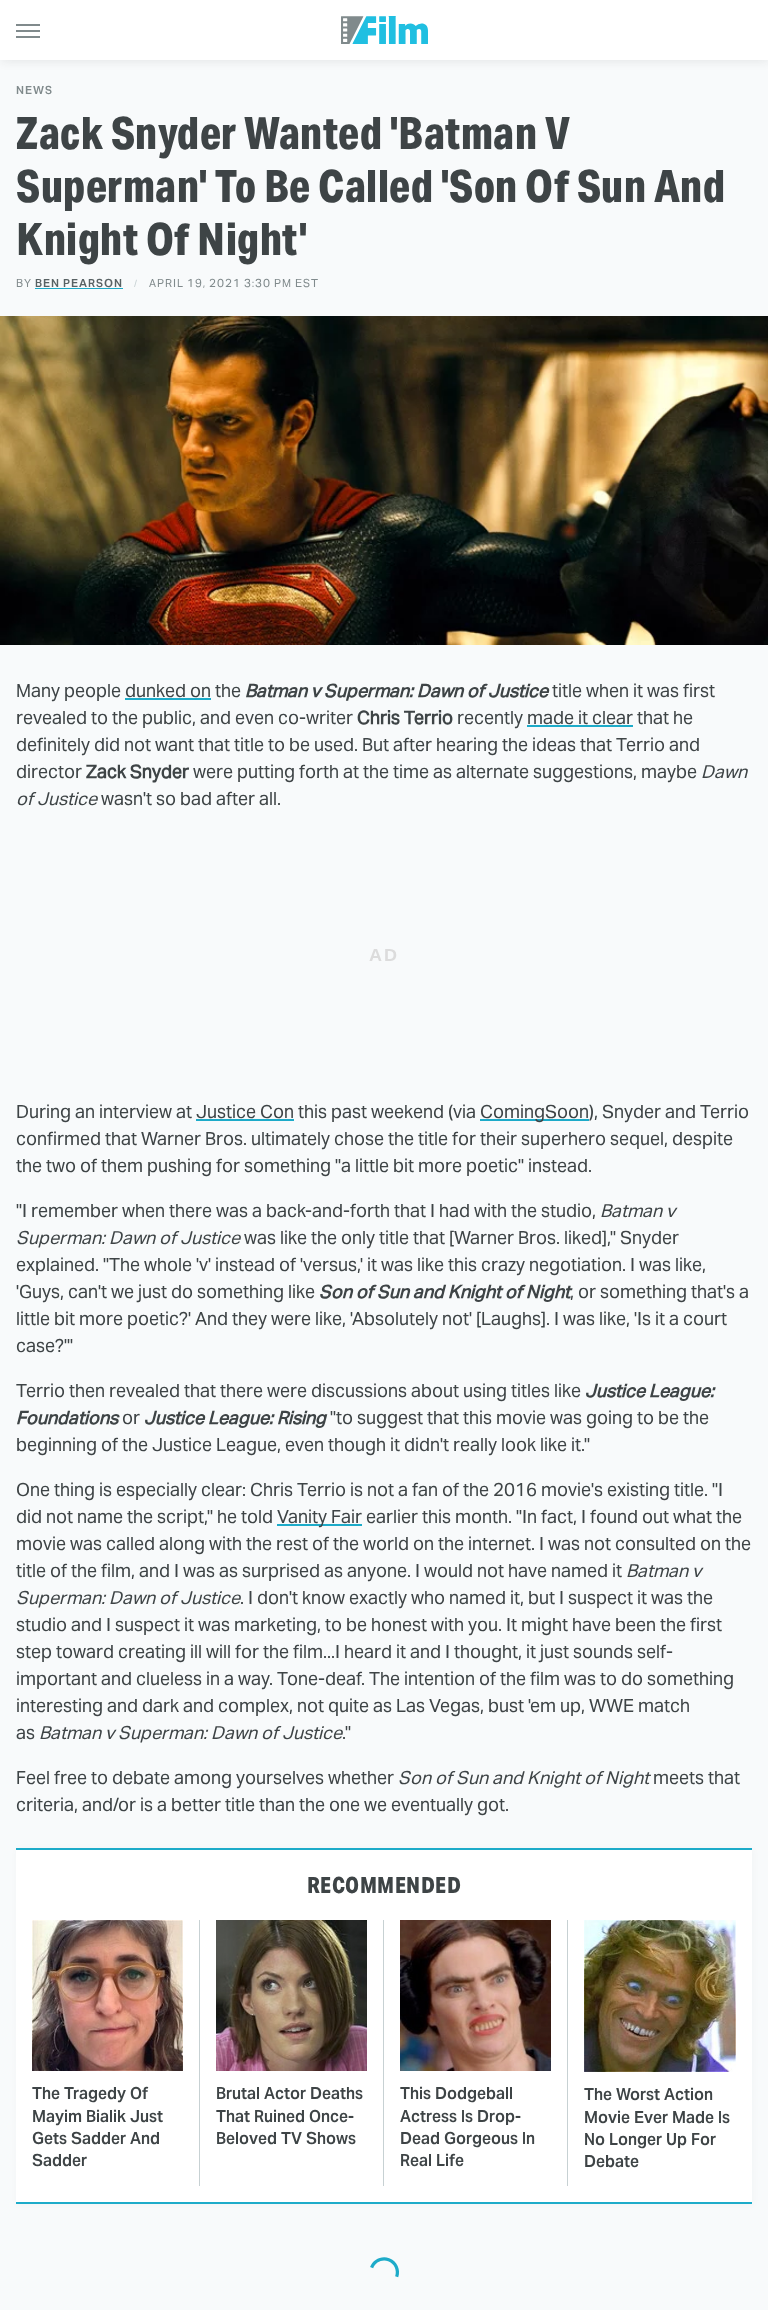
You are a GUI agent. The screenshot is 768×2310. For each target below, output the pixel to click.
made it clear (580, 717)
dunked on (168, 690)
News (34, 90)
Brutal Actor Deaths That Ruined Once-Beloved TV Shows (289, 2116)
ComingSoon (534, 1111)
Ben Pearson (79, 283)
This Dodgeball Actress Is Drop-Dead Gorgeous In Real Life (467, 2127)
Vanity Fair (319, 1516)
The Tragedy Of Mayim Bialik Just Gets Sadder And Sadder (97, 2127)
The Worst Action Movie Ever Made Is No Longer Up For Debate (657, 2128)
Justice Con (245, 1111)
